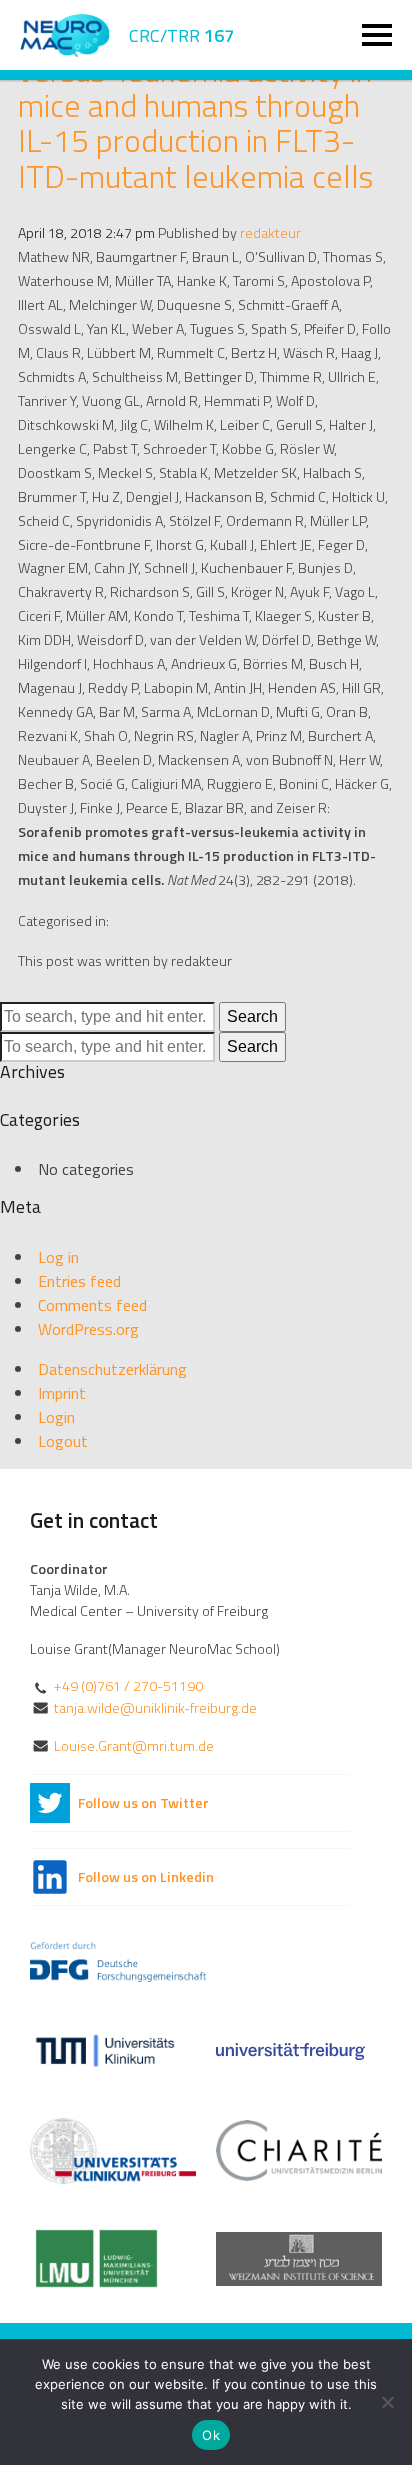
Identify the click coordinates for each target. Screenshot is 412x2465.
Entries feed (79, 1281)
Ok (211, 2435)
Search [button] (252, 1016)
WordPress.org (88, 1329)
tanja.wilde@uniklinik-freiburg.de (155, 1708)
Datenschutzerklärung (112, 1369)
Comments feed (92, 1305)
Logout (63, 1441)
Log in (58, 1257)
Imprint (62, 1393)
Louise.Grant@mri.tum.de (134, 1746)
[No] (387, 2402)
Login (56, 1417)
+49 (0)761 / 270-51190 (128, 1686)
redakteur (270, 233)
